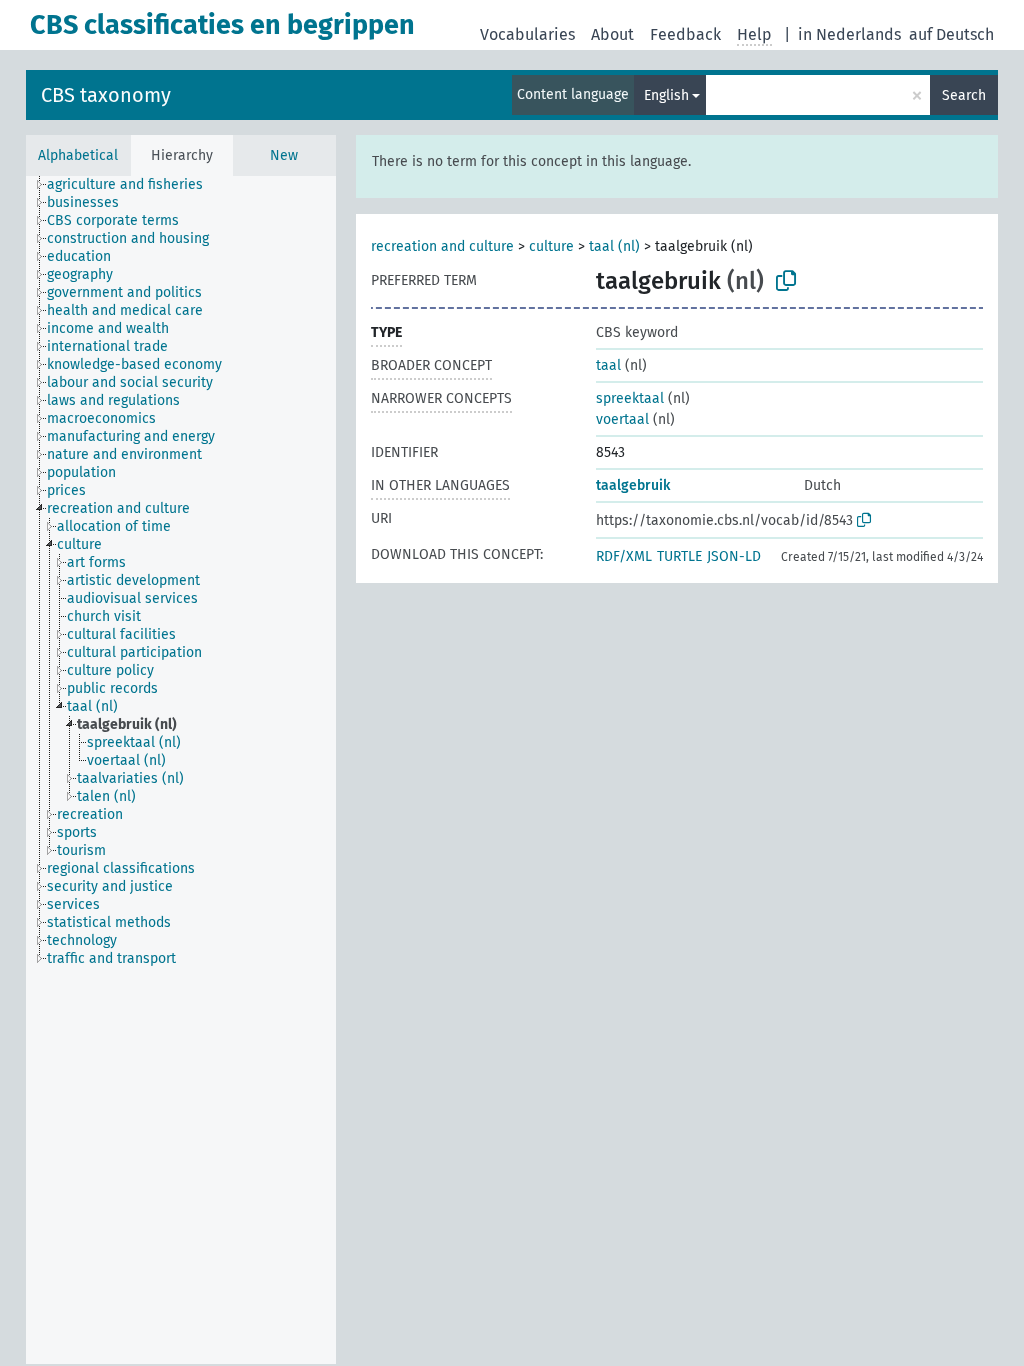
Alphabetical (78, 155)
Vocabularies (527, 34)
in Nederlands (849, 34)
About (612, 34)
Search (964, 95)
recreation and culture (442, 246)
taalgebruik (633, 485)
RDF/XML (624, 556)
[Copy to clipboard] (786, 281)
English (666, 95)
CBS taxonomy (106, 95)
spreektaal (630, 398)
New (284, 155)
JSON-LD (734, 556)
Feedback (685, 34)
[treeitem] (133, 185)
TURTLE (679, 556)
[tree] (181, 770)
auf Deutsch (951, 34)
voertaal (622, 419)
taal (608, 365)
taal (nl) (614, 246)
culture (551, 246)
